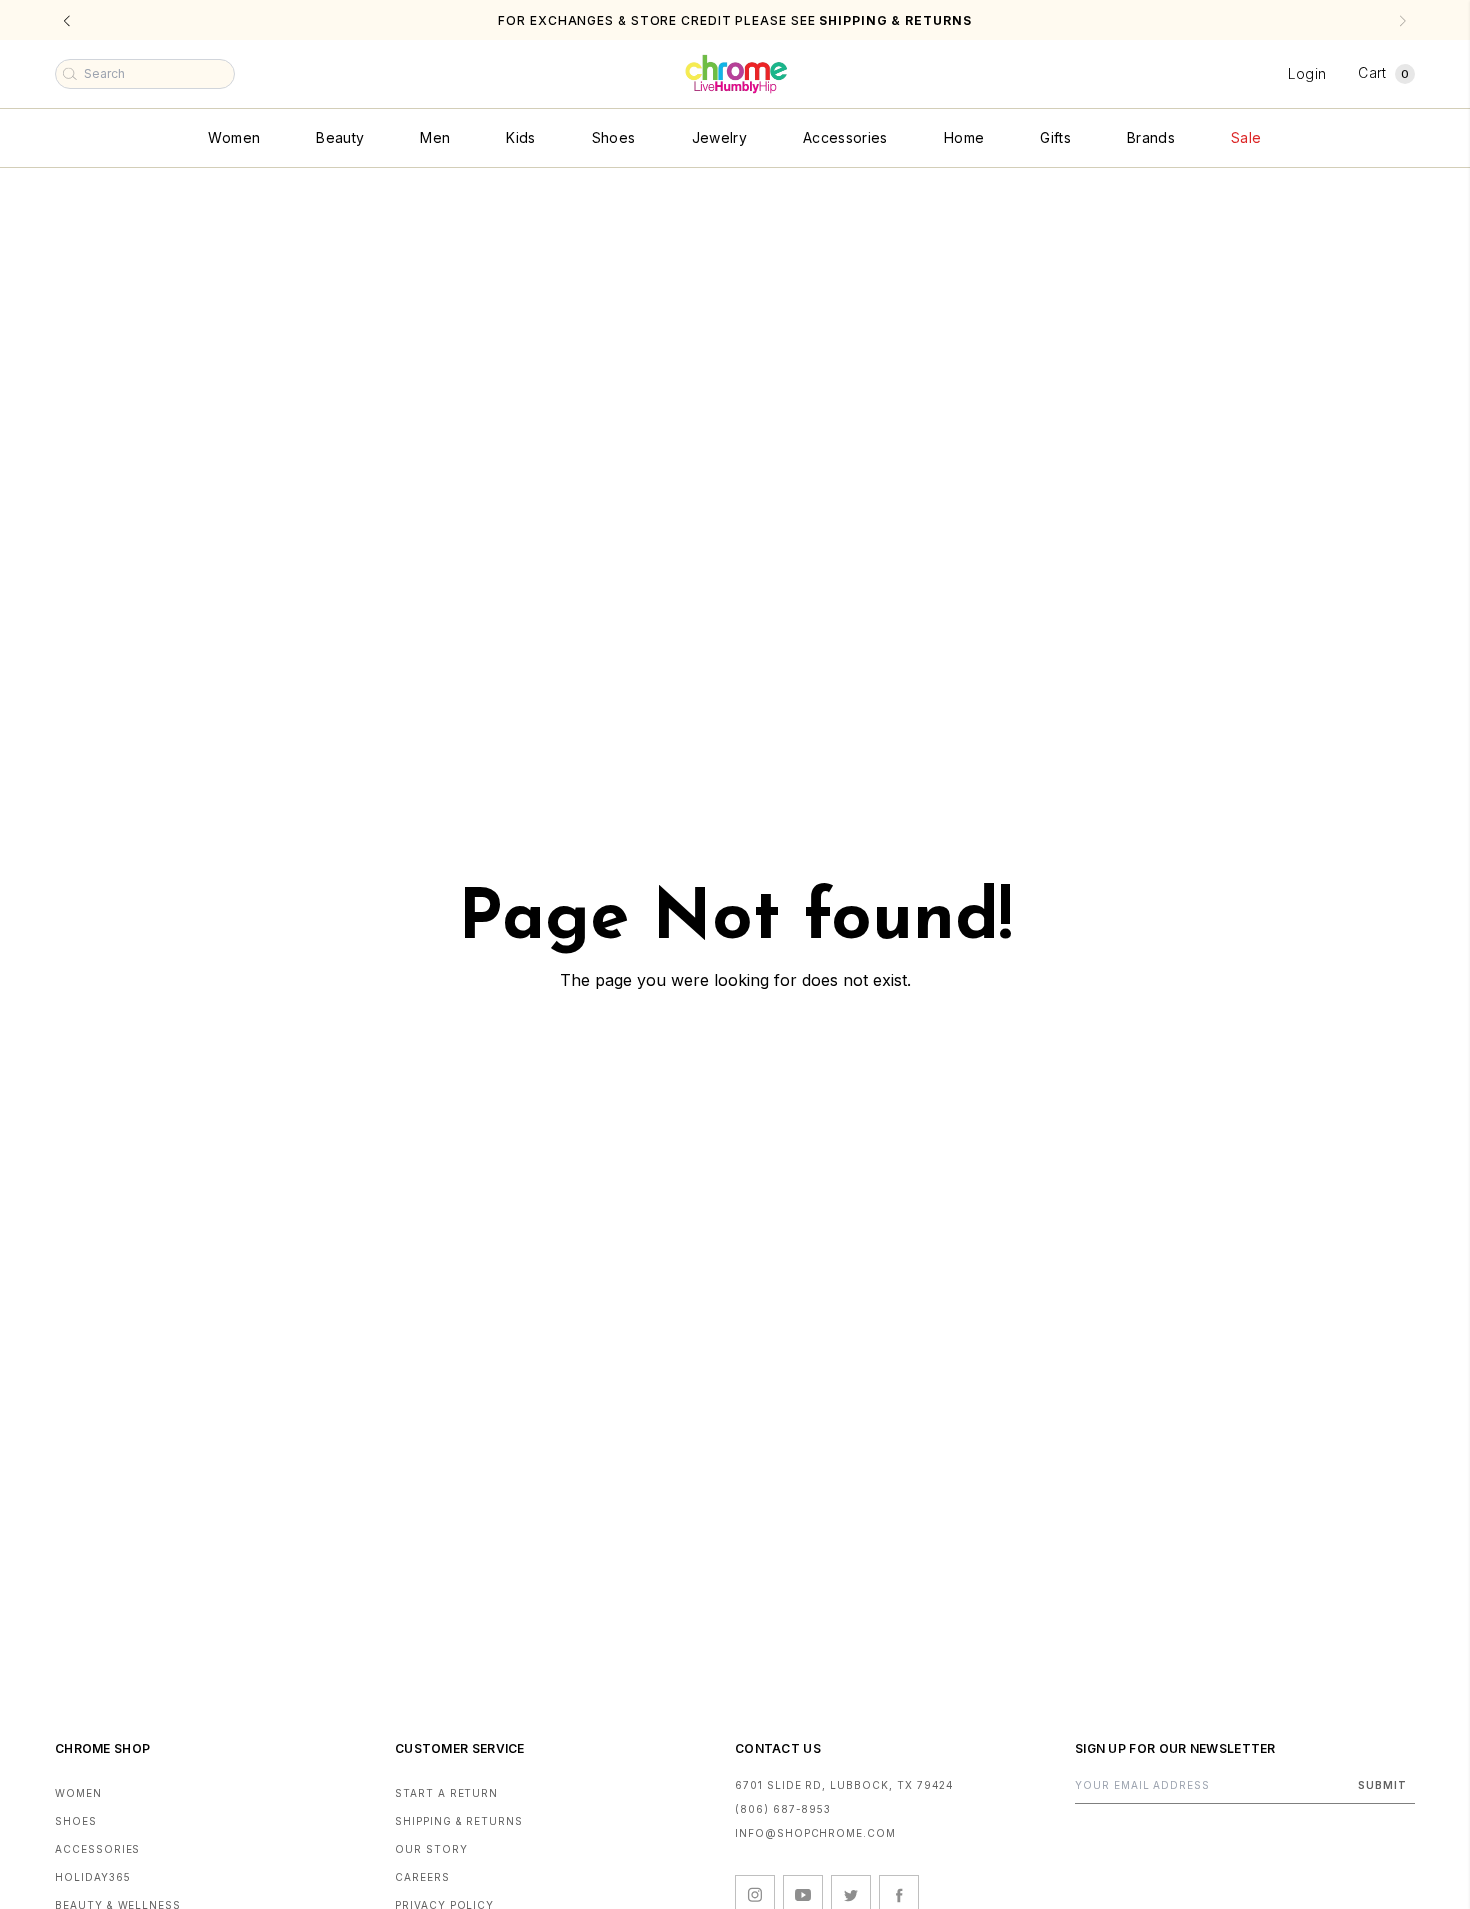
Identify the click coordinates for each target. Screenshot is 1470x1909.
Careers (422, 1877)
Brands (1151, 137)
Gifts (1055, 137)
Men (435, 137)
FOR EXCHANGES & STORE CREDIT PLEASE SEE (734, 20)
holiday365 (93, 1877)
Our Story (431, 1849)
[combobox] (145, 74)
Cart (1383, 72)
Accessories (845, 137)
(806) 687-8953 (783, 1809)
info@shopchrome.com (815, 1833)
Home (964, 137)
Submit (1382, 1785)
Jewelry (719, 137)
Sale (1246, 137)
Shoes (614, 137)
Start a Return (446, 1793)
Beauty (340, 137)
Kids (520, 137)
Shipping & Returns (459, 1821)
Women (234, 137)
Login (1307, 73)
